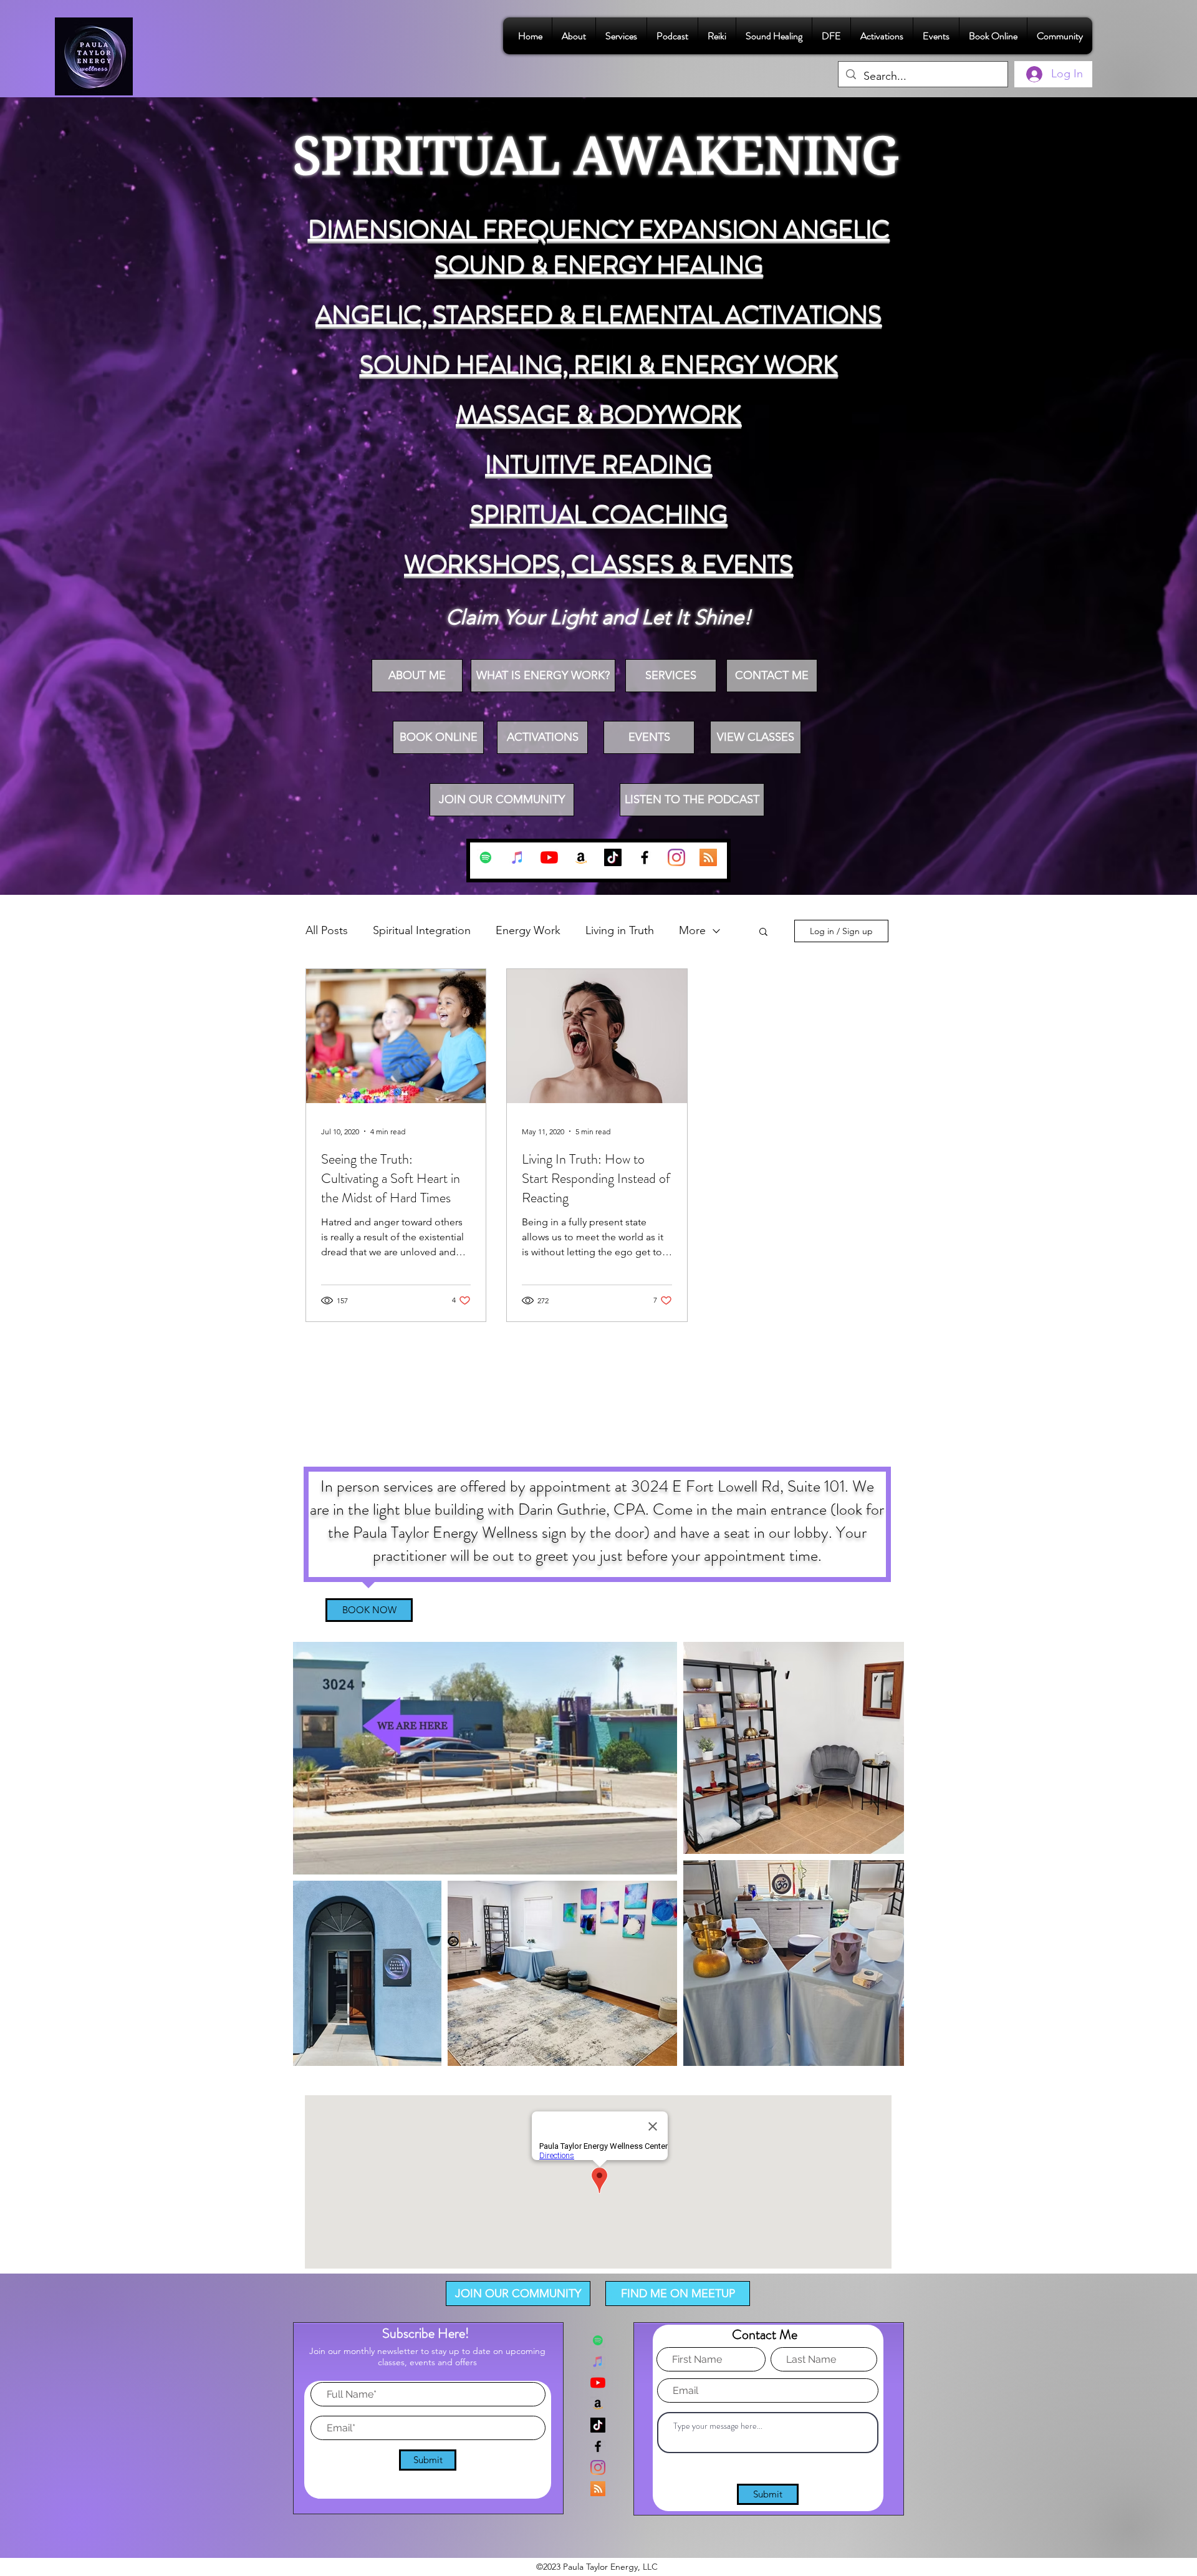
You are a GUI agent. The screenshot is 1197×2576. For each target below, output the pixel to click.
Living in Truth (620, 930)
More (692, 930)
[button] (763, 933)
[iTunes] (517, 857)
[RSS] (708, 857)
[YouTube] (549, 857)
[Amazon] (581, 857)
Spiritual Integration (422, 930)
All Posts (327, 930)
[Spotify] (486, 857)
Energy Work (528, 930)
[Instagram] (676, 857)
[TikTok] (613, 857)
